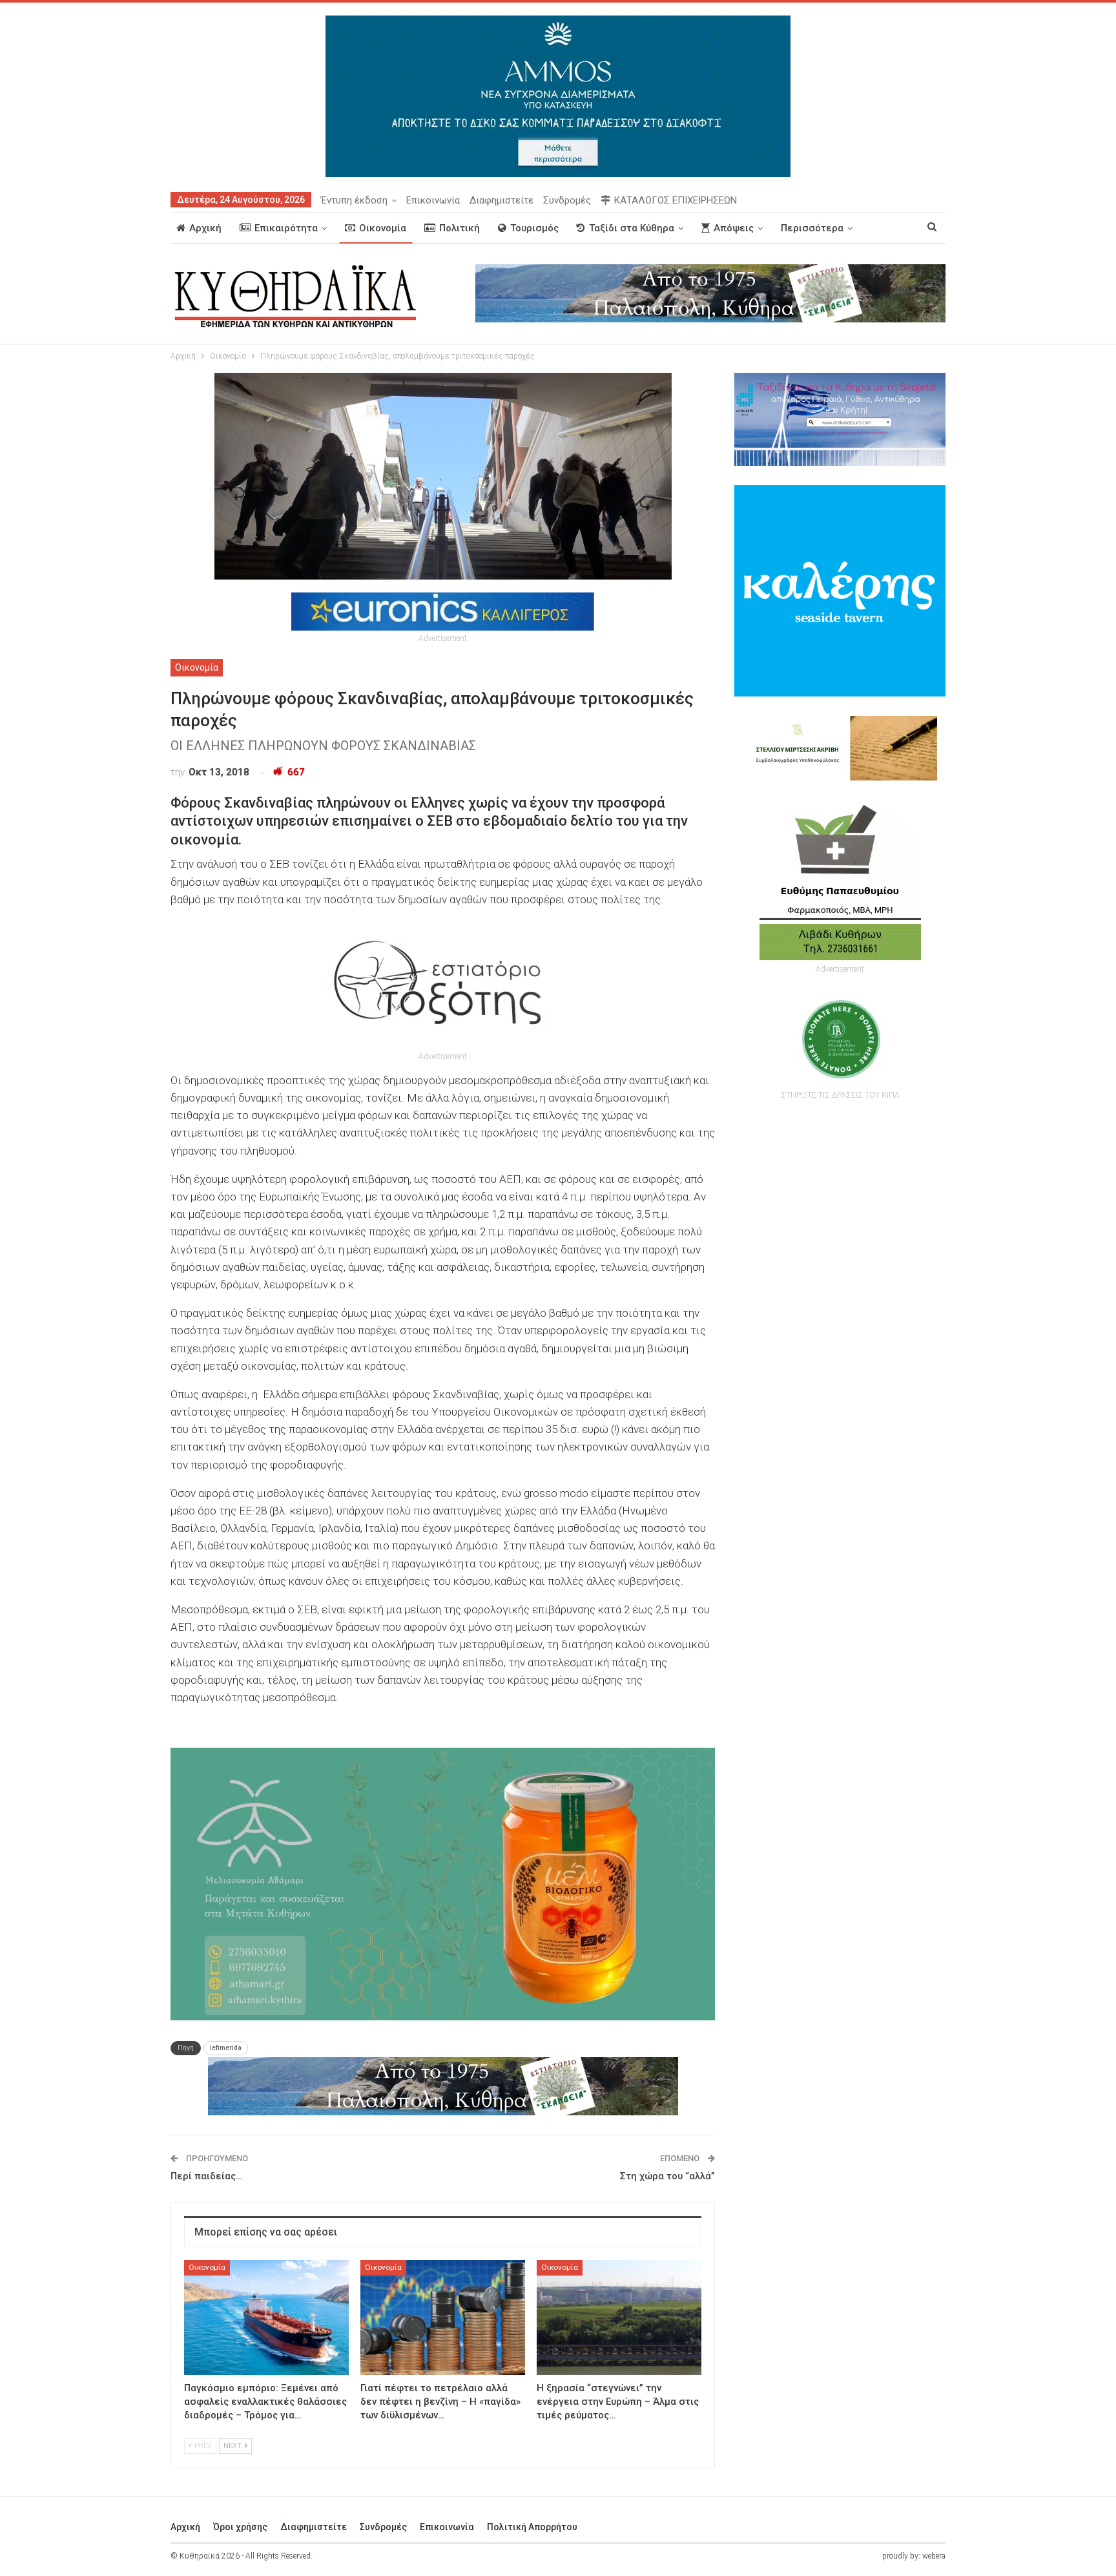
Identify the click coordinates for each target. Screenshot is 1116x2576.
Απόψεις (734, 228)
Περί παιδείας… (206, 2176)
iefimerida (226, 2048)
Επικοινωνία (433, 200)
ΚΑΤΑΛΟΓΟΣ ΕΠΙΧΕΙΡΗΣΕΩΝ (676, 200)
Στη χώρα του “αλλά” (667, 2176)
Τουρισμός (534, 228)
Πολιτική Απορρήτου (532, 2527)
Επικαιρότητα (286, 228)
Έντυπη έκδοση (354, 200)
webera (934, 2556)
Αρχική (205, 228)
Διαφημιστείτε (501, 200)
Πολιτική (460, 228)
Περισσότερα (812, 228)
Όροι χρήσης (240, 2527)
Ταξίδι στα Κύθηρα (632, 228)
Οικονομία (383, 228)
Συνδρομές (567, 200)
